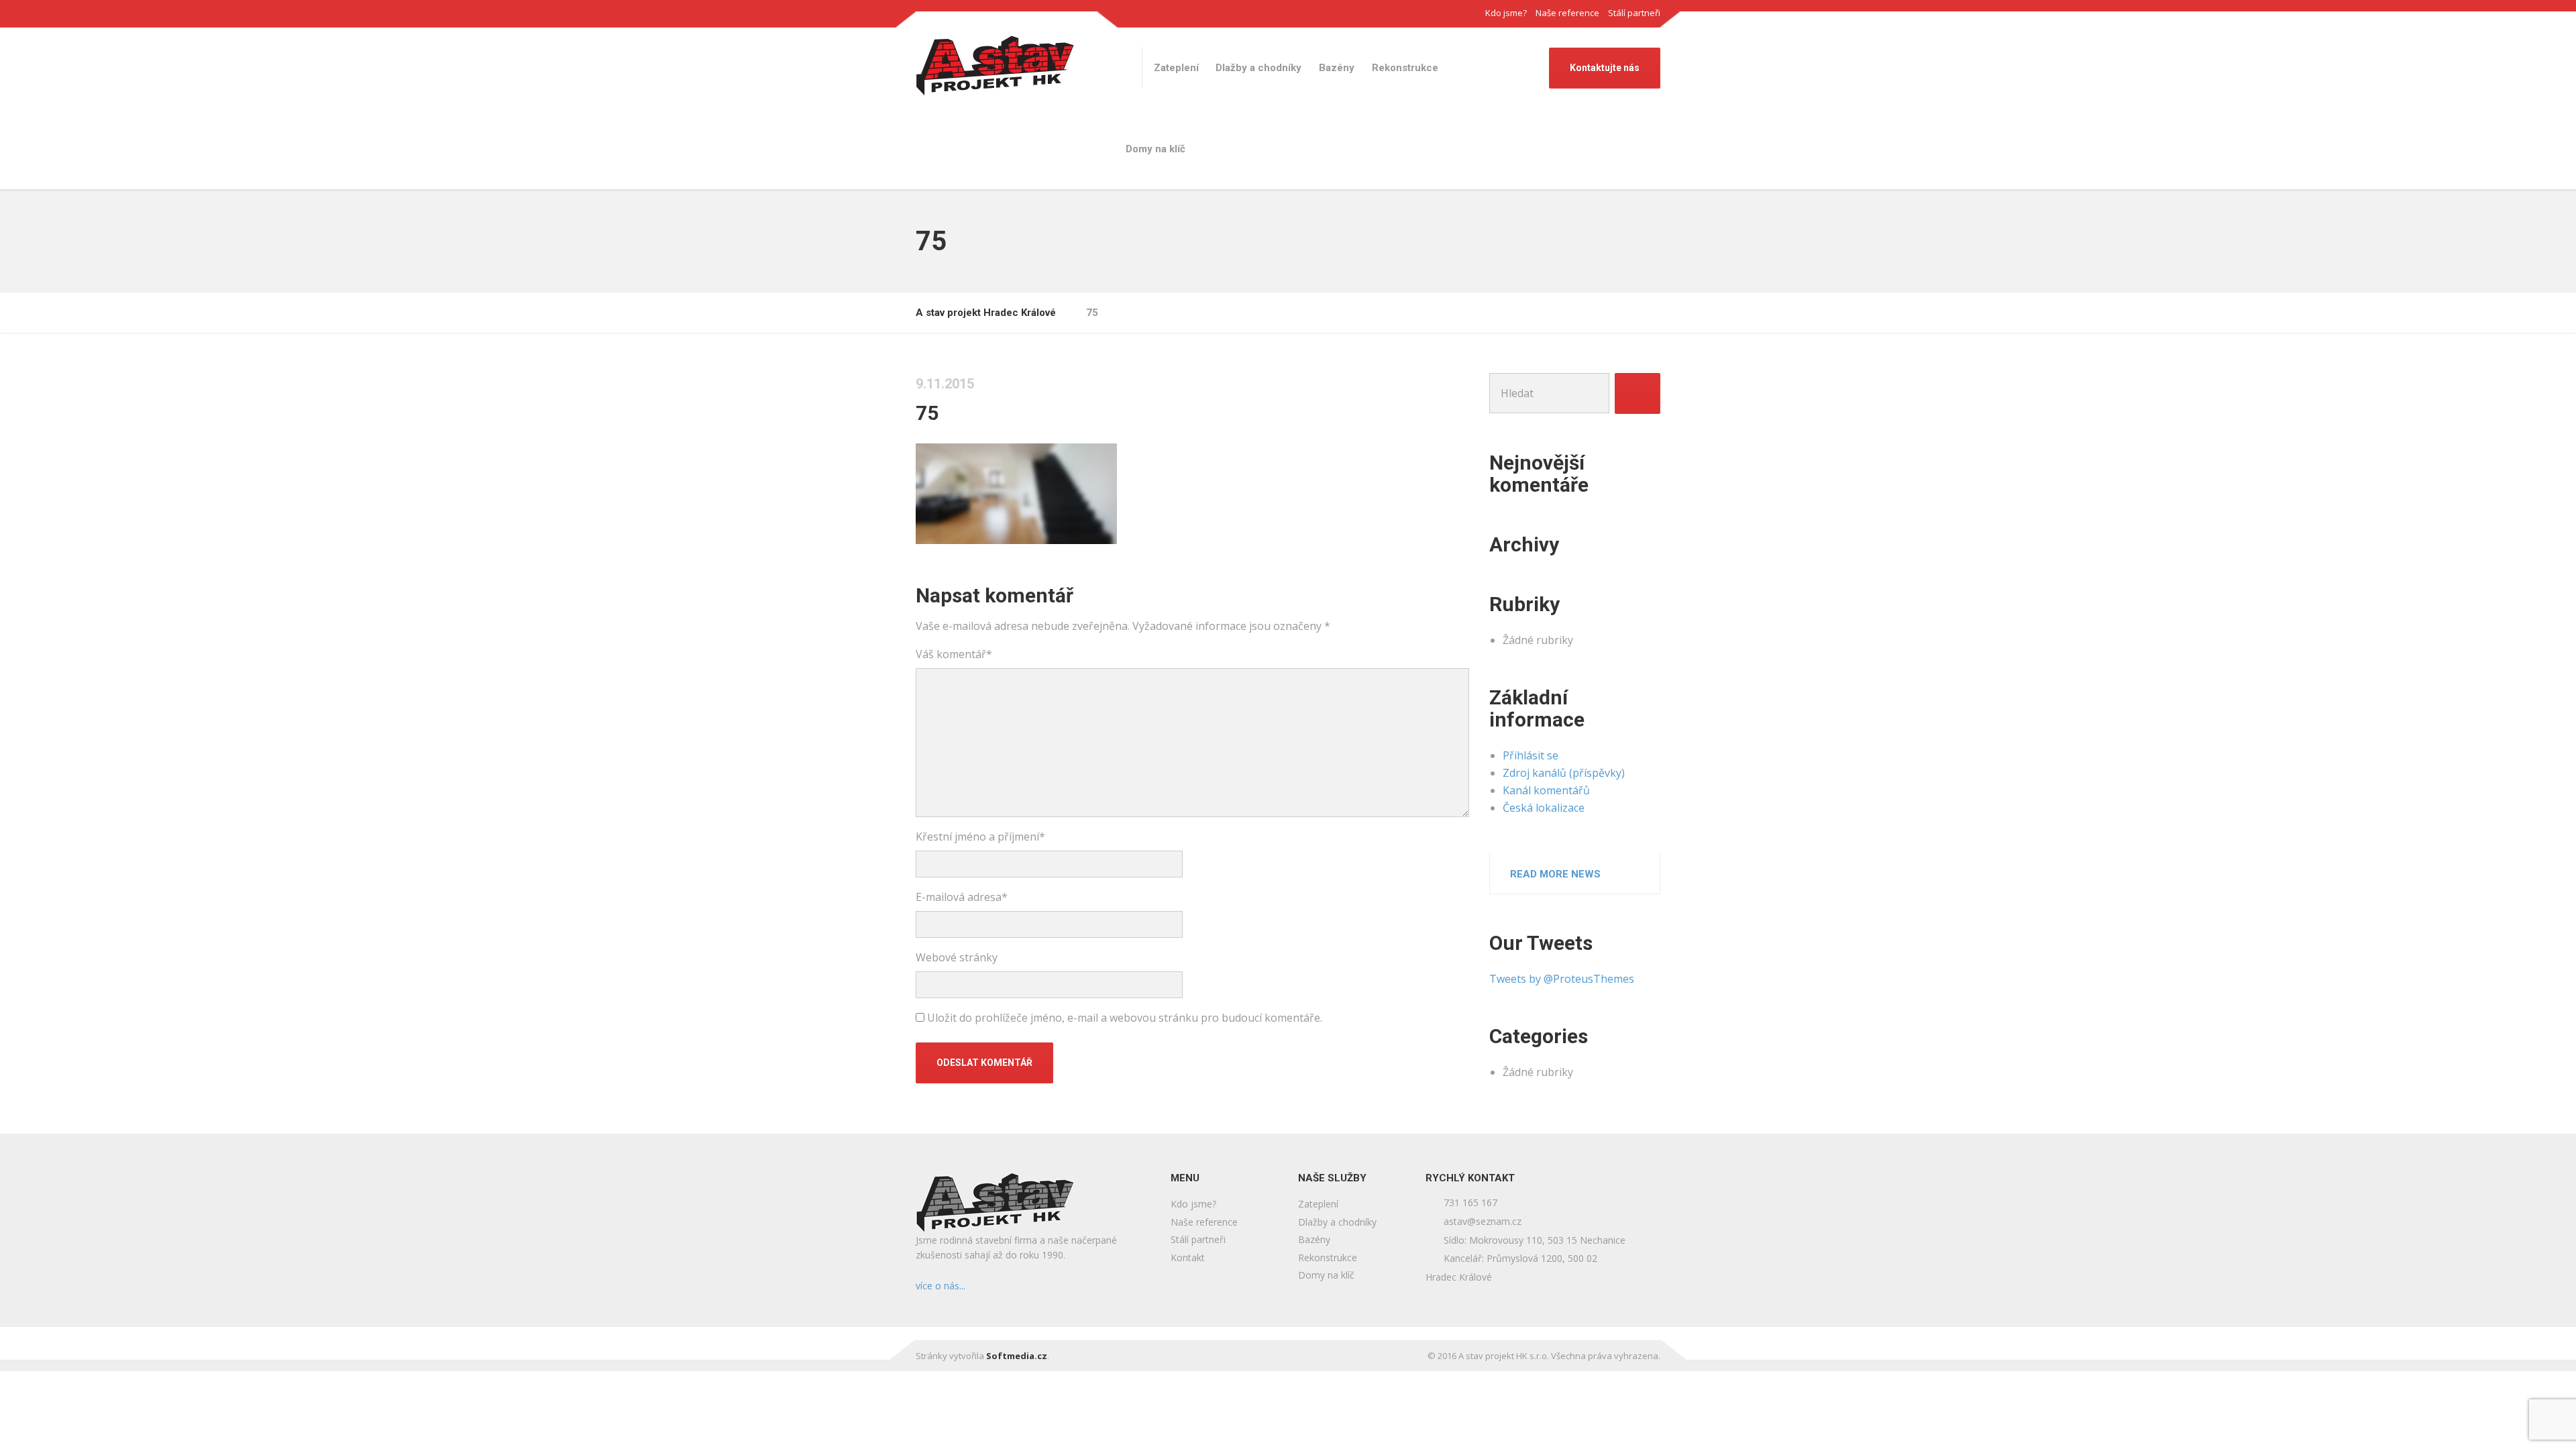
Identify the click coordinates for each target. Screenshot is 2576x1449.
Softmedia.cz (1017, 1356)
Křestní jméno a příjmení (980, 837)
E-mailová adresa (962, 897)
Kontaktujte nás (1605, 68)
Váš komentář (954, 654)
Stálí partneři (1634, 13)
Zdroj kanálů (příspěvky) (1564, 773)
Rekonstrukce (1405, 68)
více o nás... (941, 1286)
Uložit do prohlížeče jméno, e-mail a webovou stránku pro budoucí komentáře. (1125, 1018)
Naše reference (1567, 13)
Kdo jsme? (1506, 13)
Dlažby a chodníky (1258, 68)
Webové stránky (957, 957)
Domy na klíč (1156, 149)
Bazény (1337, 68)
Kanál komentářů (1546, 790)
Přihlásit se (1531, 755)
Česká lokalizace (1544, 808)
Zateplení (1176, 68)
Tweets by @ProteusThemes (1562, 979)
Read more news (1555, 874)
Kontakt (1188, 1257)
